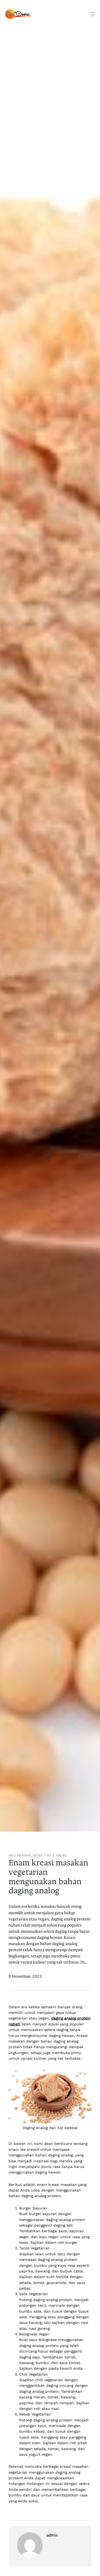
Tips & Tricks (56, 1856)
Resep (38, 1856)
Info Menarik (20, 1856)
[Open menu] (93, 14)
